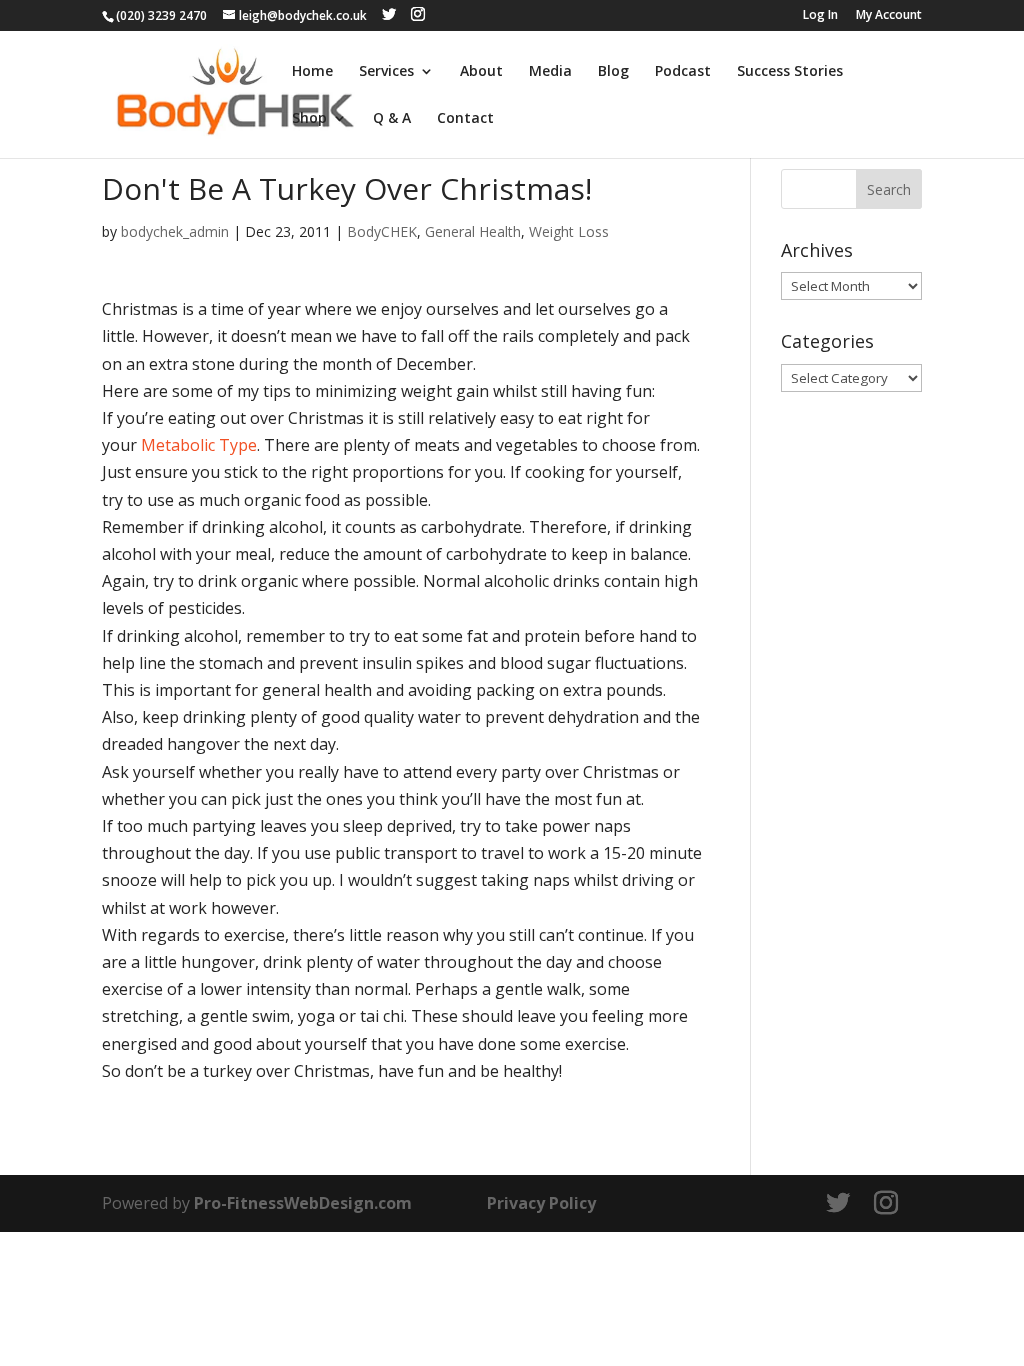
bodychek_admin (175, 231)
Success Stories (790, 72)
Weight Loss (569, 231)
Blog (613, 72)
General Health (473, 231)
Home (312, 72)
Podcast (683, 72)
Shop (309, 119)
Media (550, 72)
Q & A (392, 119)
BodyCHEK (382, 231)
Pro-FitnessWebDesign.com (303, 1203)
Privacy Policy (541, 1203)
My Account (889, 16)
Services (386, 72)
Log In (820, 16)
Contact (465, 119)
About (481, 72)
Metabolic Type (199, 445)
